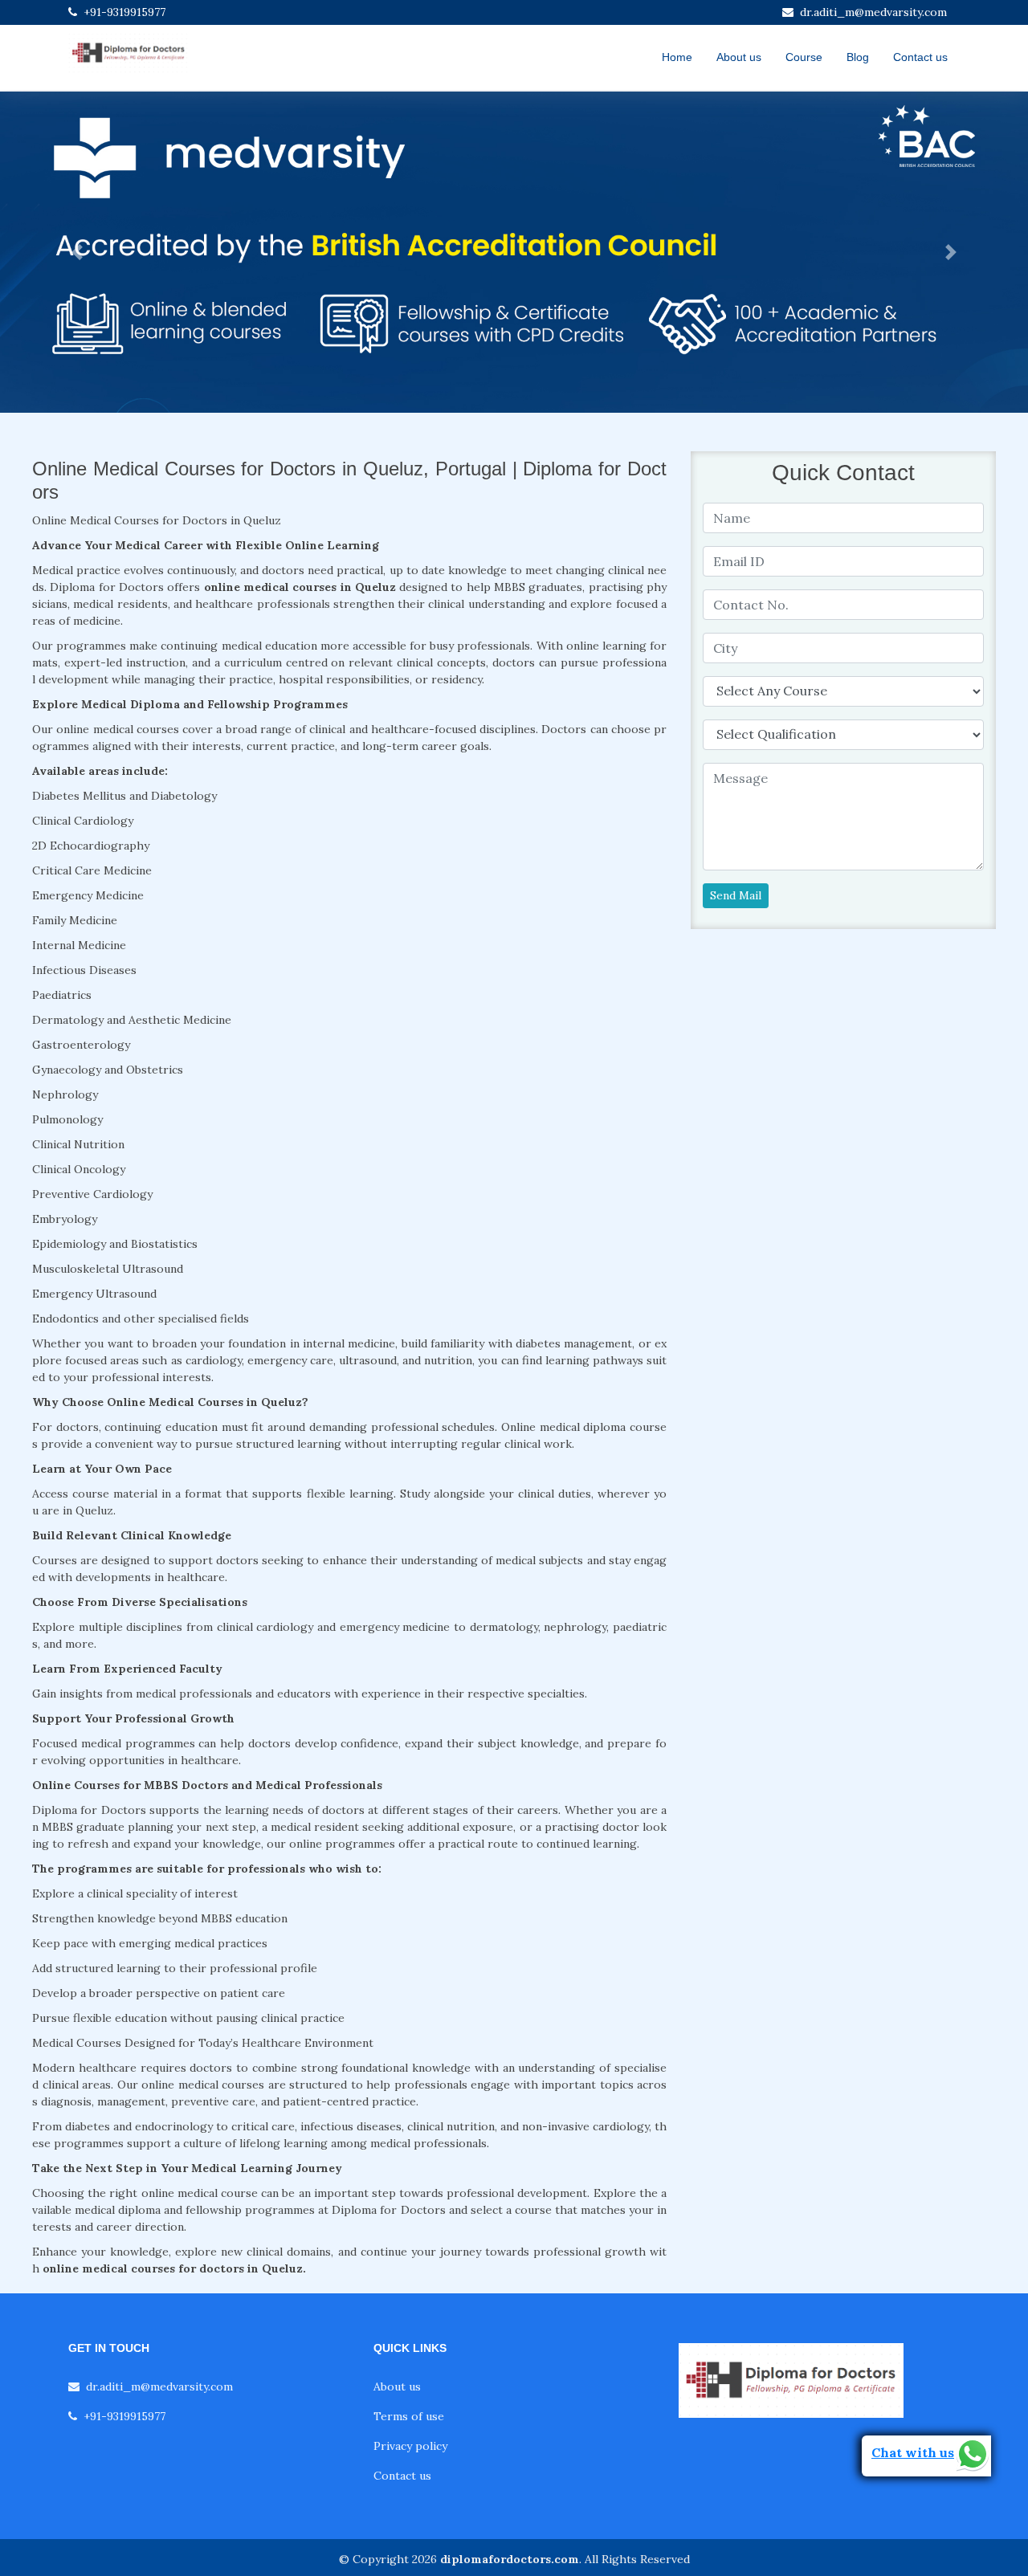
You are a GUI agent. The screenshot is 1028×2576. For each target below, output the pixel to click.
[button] (77, 252)
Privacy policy (410, 2446)
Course (804, 57)
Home (677, 57)
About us (739, 57)
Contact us (920, 57)
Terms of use (409, 2416)
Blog (858, 57)
